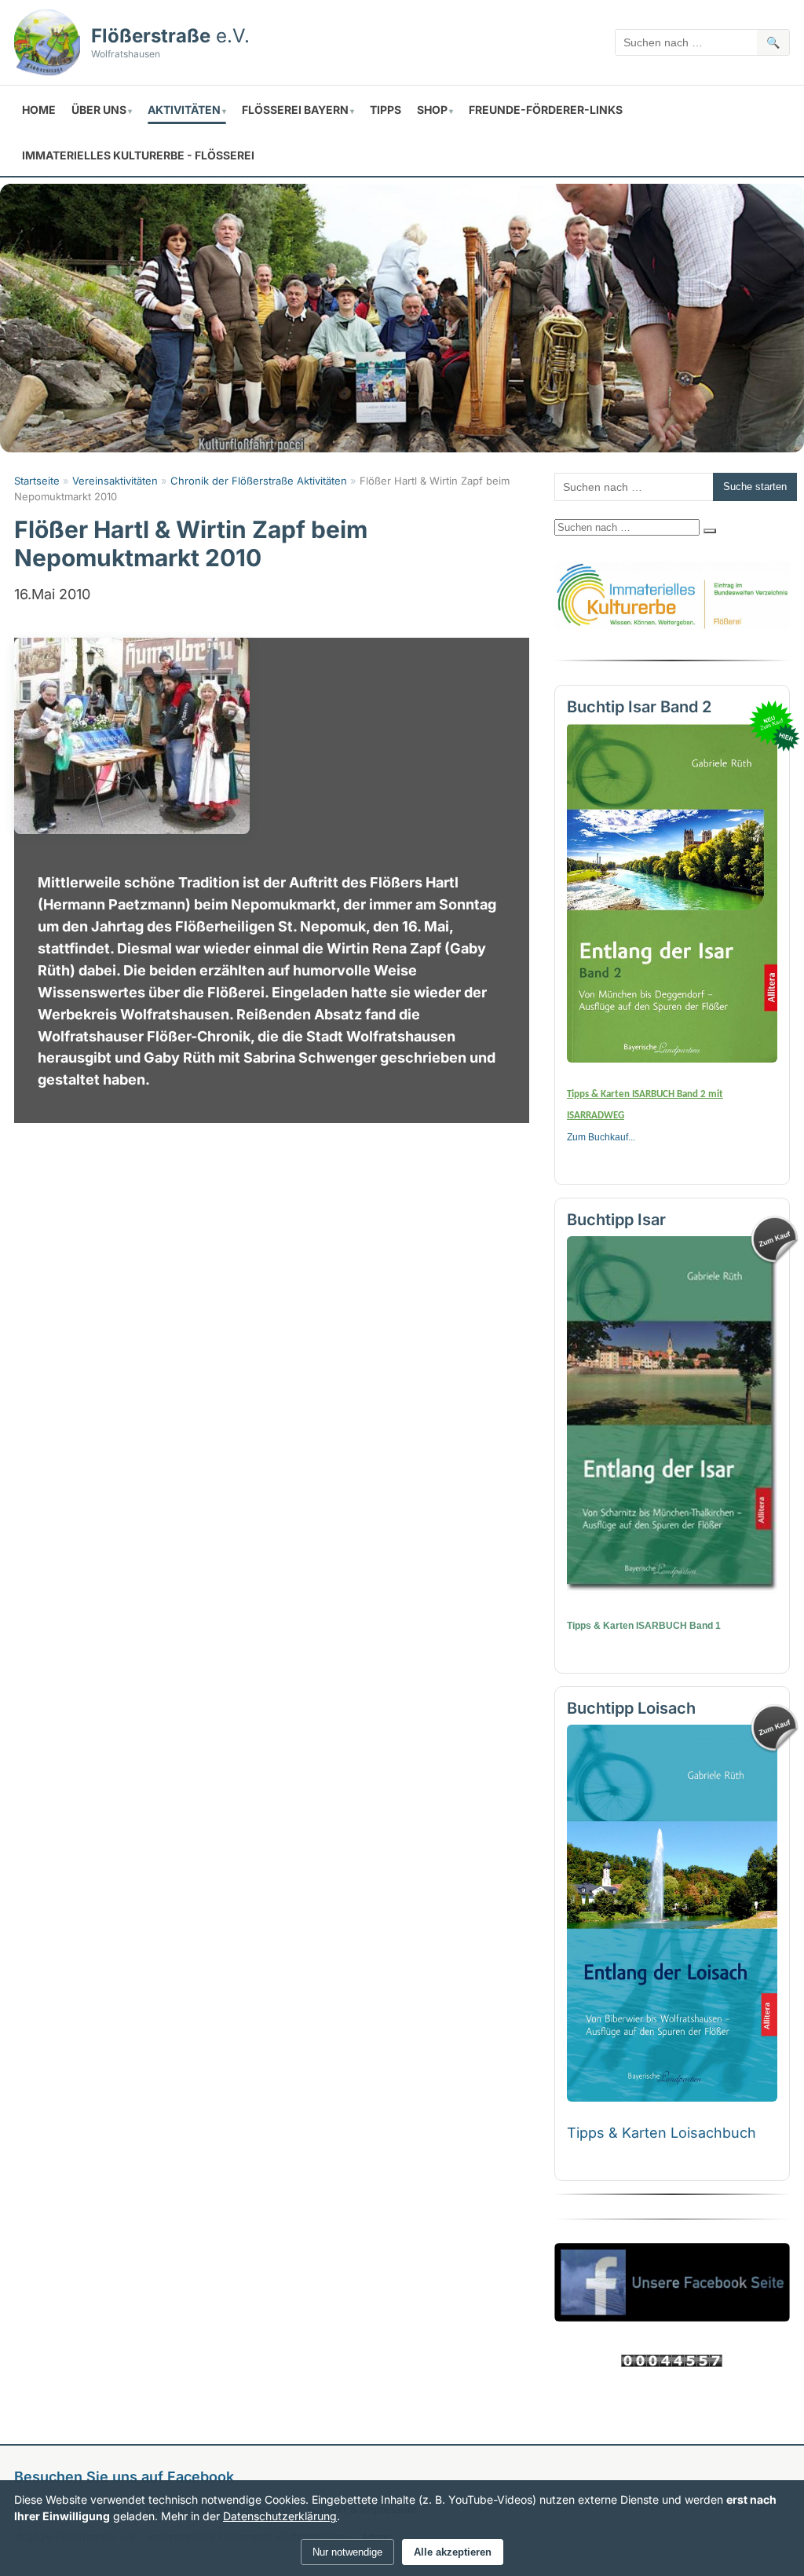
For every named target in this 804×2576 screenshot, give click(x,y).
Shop (432, 110)
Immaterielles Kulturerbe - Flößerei (138, 155)
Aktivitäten (184, 110)
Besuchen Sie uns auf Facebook (124, 2477)
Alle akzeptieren (453, 2552)
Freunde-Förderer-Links (546, 110)
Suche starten (755, 487)
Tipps (386, 110)
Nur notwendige (347, 2552)
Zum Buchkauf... (601, 1137)
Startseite (37, 481)
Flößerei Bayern (295, 110)
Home (39, 110)
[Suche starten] (710, 531)
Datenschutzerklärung (280, 2516)
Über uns (99, 110)
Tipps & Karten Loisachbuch (661, 2133)
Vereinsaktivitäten (115, 481)
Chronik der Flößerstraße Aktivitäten (259, 481)
